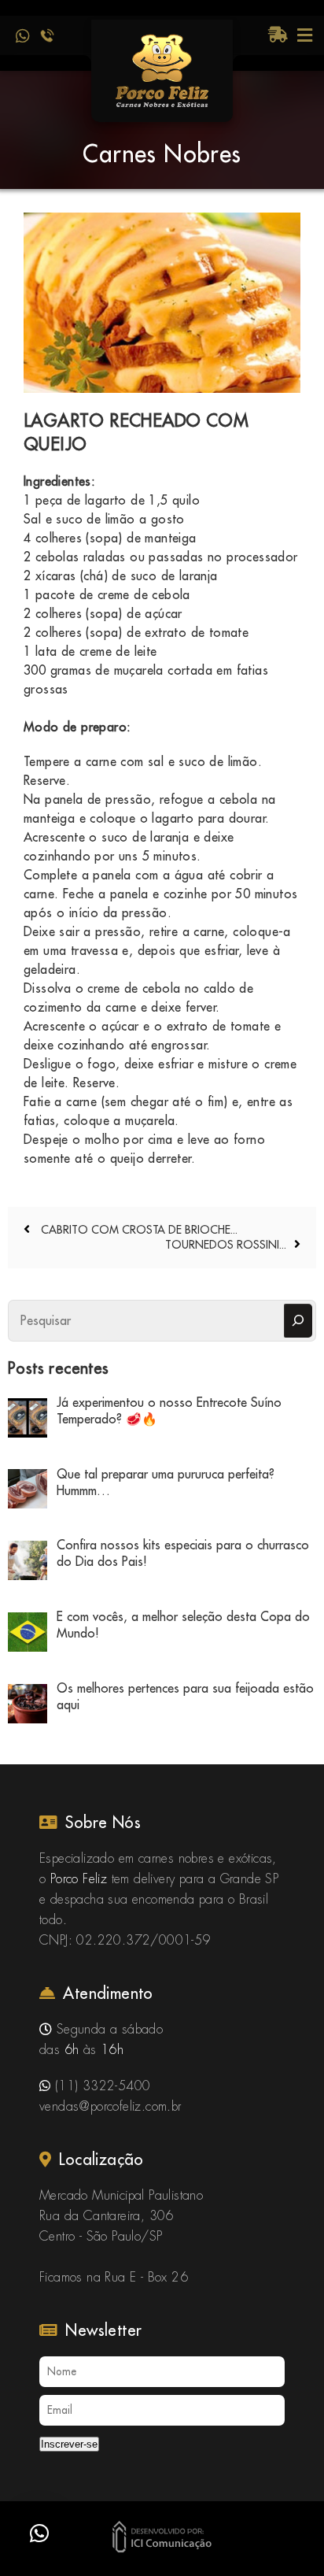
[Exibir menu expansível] (305, 35)
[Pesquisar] (298, 1321)
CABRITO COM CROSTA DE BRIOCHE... (138, 1230)
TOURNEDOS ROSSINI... (226, 1245)
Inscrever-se (69, 2444)
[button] (39, 2533)
